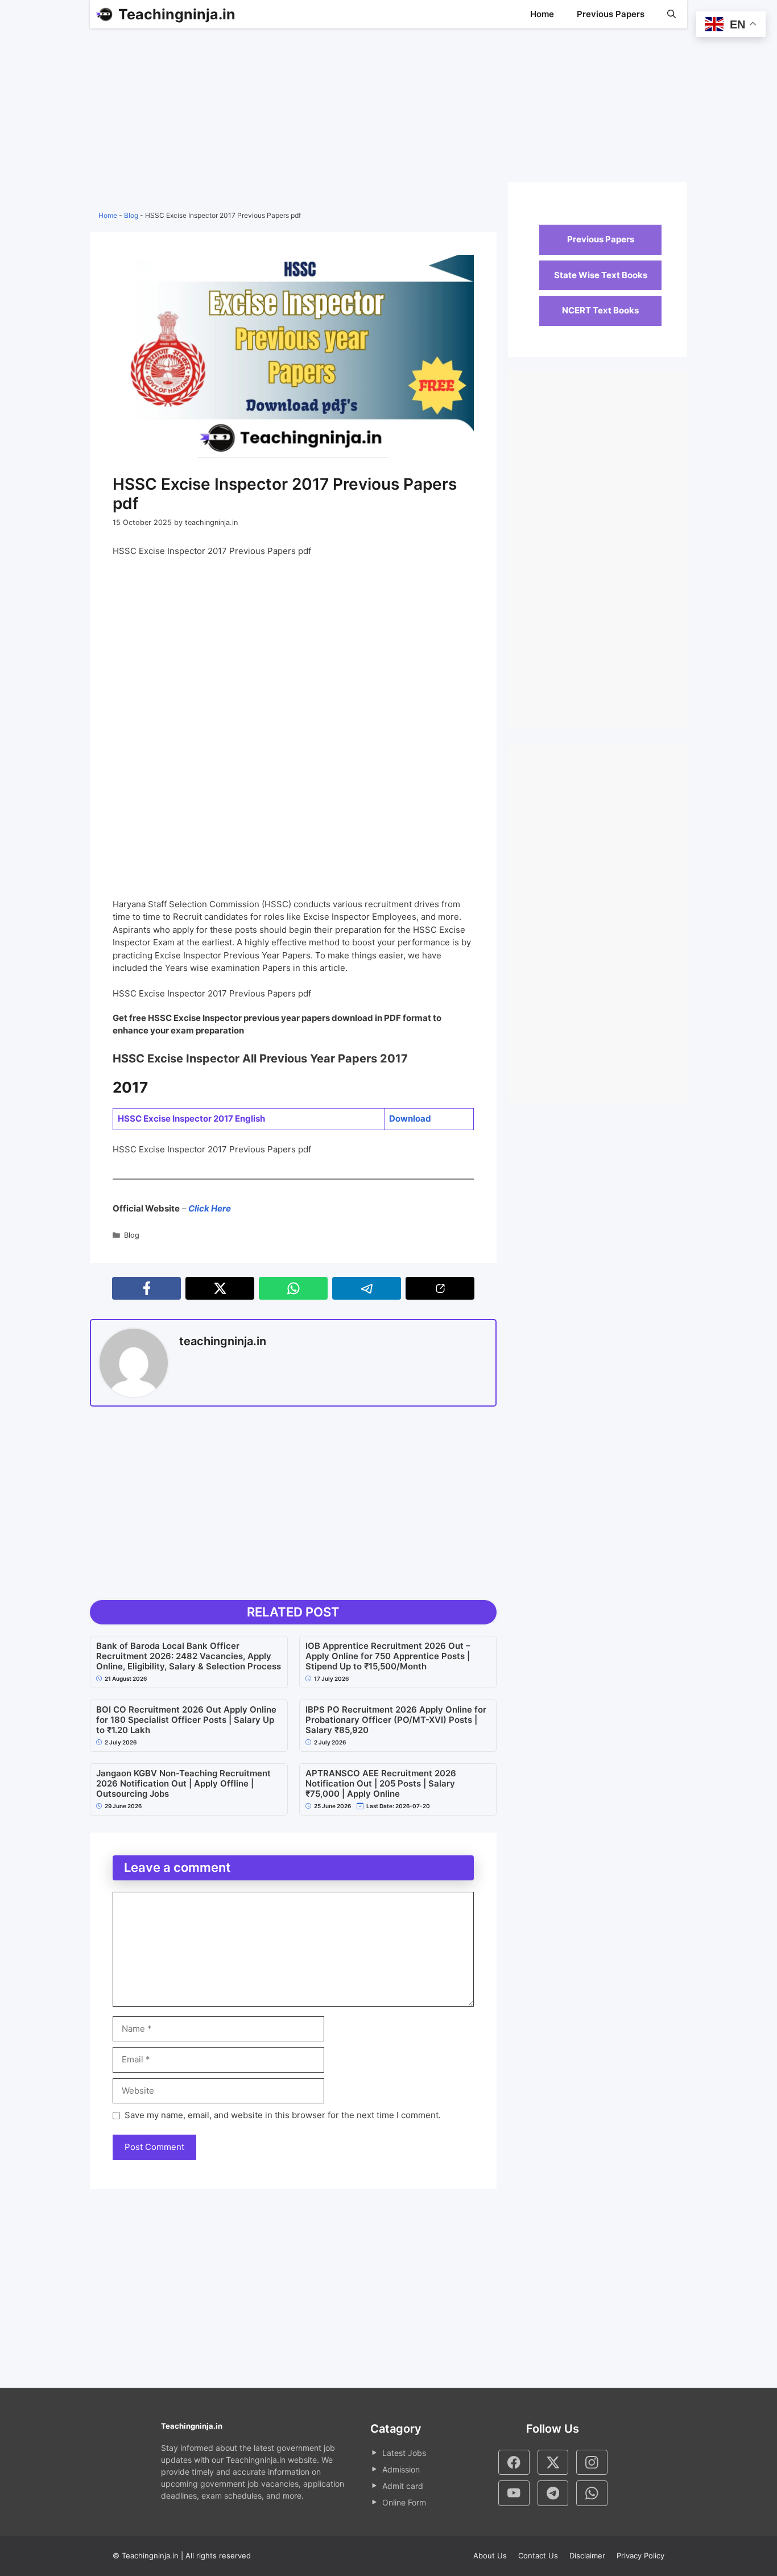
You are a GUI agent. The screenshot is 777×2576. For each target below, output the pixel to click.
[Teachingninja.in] (104, 14)
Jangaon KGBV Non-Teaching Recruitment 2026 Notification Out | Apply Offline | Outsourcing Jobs (183, 1784)
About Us (490, 2556)
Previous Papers (611, 14)
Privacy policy (640, 2556)
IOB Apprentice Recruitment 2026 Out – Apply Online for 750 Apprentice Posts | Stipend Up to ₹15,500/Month (388, 1656)
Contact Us (538, 2556)
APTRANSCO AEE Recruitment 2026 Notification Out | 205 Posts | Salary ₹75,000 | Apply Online (381, 1784)
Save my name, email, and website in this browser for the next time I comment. (283, 2115)
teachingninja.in (223, 1341)
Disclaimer (587, 2556)
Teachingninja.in (177, 14)
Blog (131, 215)
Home (542, 14)
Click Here (209, 1208)
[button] (671, 14)
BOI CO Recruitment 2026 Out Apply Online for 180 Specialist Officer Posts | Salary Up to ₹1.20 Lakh (186, 1720)
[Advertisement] (293, 119)
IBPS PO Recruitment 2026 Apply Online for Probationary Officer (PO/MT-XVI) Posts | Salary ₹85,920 (396, 1720)
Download (410, 1119)
